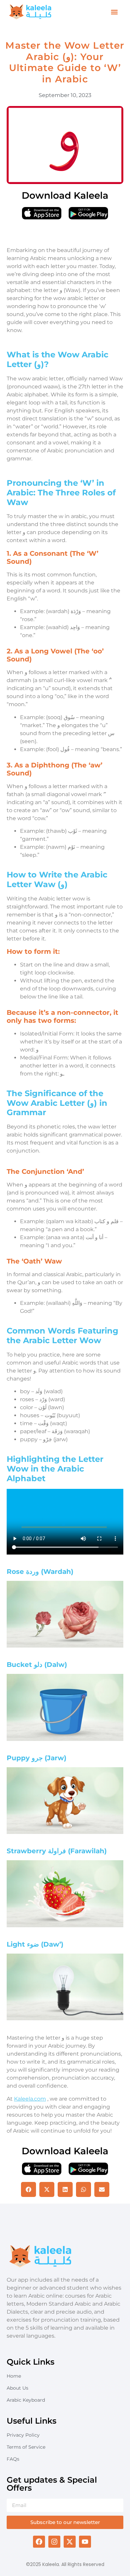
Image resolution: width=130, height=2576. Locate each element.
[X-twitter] (70, 2542)
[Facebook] (39, 2542)
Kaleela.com (30, 2099)
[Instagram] (54, 2542)
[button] (114, 12)
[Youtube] (85, 2542)
